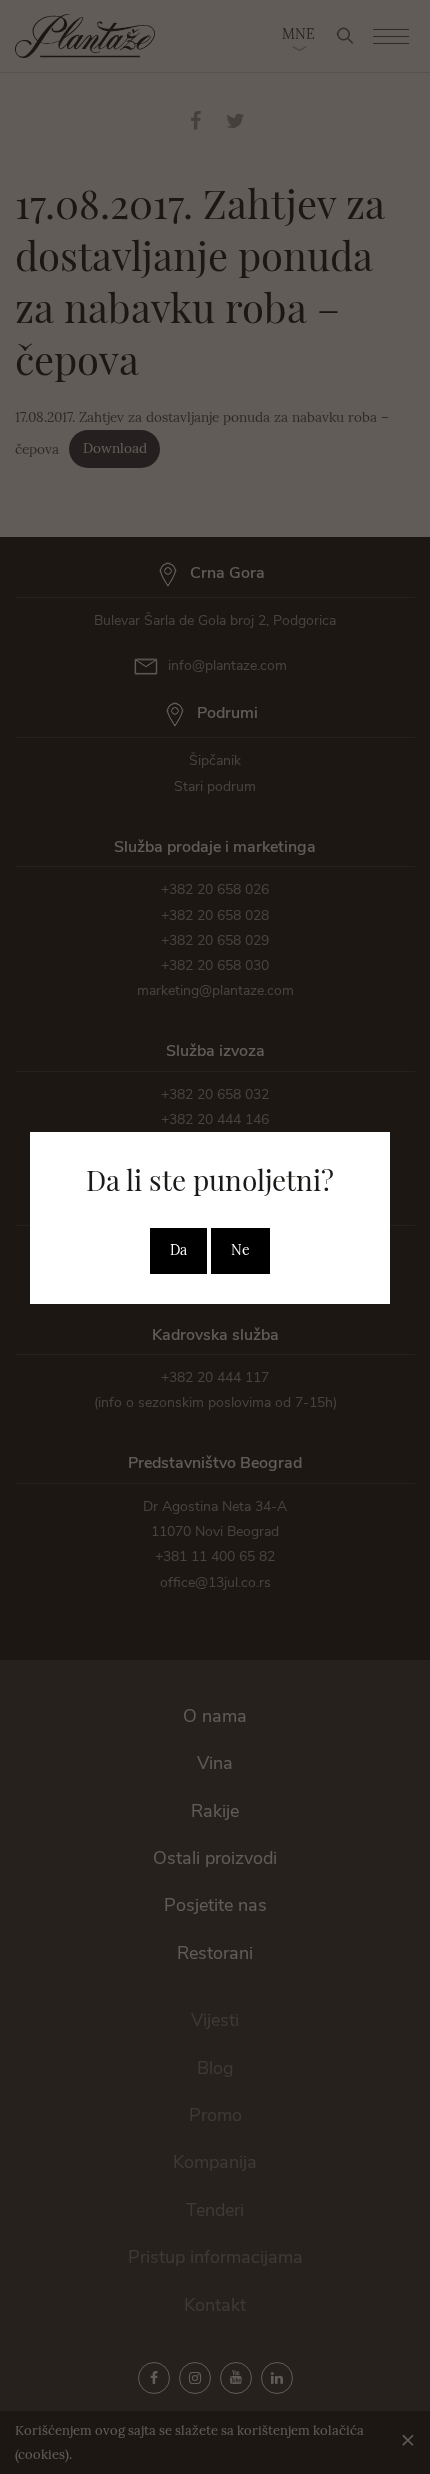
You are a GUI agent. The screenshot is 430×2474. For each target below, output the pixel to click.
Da (178, 1250)
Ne (240, 1250)
